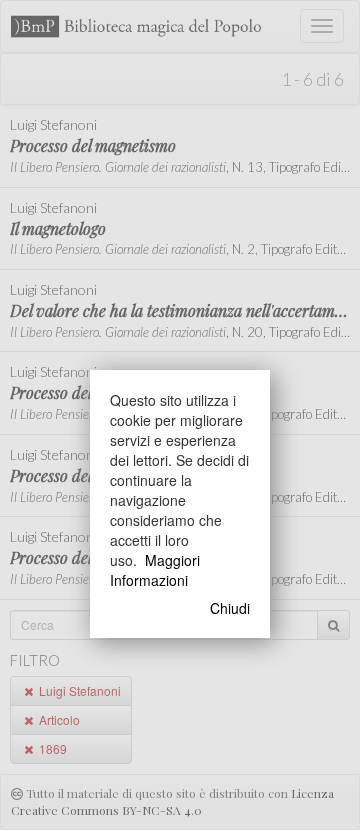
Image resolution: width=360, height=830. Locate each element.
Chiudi (230, 608)
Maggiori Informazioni (155, 570)
